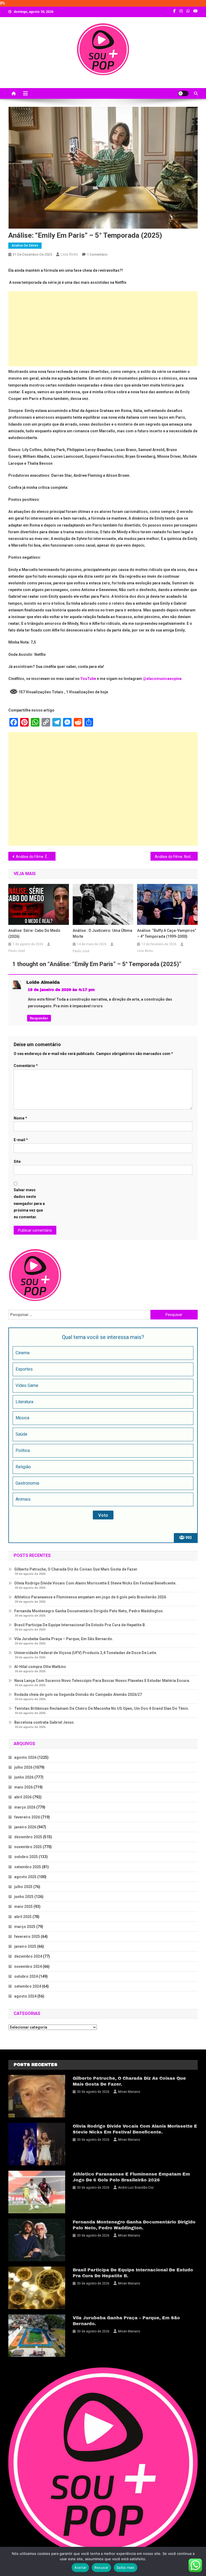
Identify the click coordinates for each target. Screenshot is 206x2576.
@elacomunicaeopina (162, 679)
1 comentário (97, 254)
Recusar (101, 2567)
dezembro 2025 (28, 1837)
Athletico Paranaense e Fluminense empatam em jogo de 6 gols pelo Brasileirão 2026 (90, 1597)
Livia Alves (69, 254)
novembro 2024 (28, 1966)
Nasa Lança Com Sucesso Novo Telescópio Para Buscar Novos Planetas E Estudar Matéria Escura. (102, 1681)
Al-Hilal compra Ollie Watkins (40, 1667)
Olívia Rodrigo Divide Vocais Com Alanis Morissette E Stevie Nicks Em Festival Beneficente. (95, 1583)
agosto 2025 (25, 1877)
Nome (20, 1118)
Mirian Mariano (129, 2092)
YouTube (88, 679)
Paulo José (17, 951)
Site (17, 1162)
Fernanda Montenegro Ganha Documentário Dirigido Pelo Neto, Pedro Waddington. (89, 1611)
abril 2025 (23, 1917)
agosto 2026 (25, 1757)
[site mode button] (183, 93)
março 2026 (25, 1807)
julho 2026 (23, 1767)
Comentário (26, 1066)
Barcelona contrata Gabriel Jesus (44, 1722)
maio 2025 (23, 1907)
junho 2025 (24, 1897)
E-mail (21, 1140)
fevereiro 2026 (27, 1817)
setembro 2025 (28, 1867)
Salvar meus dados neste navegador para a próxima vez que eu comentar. (29, 1203)
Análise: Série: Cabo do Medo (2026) (34, 933)
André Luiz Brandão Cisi (136, 2188)
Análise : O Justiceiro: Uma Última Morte (102, 933)
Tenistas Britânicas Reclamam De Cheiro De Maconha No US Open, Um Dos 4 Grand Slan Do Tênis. (102, 1708)
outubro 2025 (26, 1857)
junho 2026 (24, 1777)
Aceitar (80, 2567)
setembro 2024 (28, 1986)
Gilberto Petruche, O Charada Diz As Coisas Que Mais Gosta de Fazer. (76, 1569)
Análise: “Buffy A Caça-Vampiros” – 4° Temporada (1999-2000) (167, 933)
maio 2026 (23, 1787)
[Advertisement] (103, 329)
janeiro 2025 (25, 1946)
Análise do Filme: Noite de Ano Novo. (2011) (176, 857)
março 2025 (25, 1927)
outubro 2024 (26, 1976)
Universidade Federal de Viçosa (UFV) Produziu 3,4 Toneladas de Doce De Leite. (86, 1653)
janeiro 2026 (25, 1827)
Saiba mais (126, 2567)
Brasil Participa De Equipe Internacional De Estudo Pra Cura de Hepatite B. (80, 1625)
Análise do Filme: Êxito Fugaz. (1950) (36, 857)
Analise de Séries (25, 245)
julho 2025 (23, 1887)
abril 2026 (23, 1797)
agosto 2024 (25, 1996)
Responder (39, 1018)
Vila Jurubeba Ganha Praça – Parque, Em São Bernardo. (64, 1639)
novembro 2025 (28, 1847)
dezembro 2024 (28, 1956)
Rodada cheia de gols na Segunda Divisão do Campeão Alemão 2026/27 (78, 1694)
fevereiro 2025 (27, 1936)
